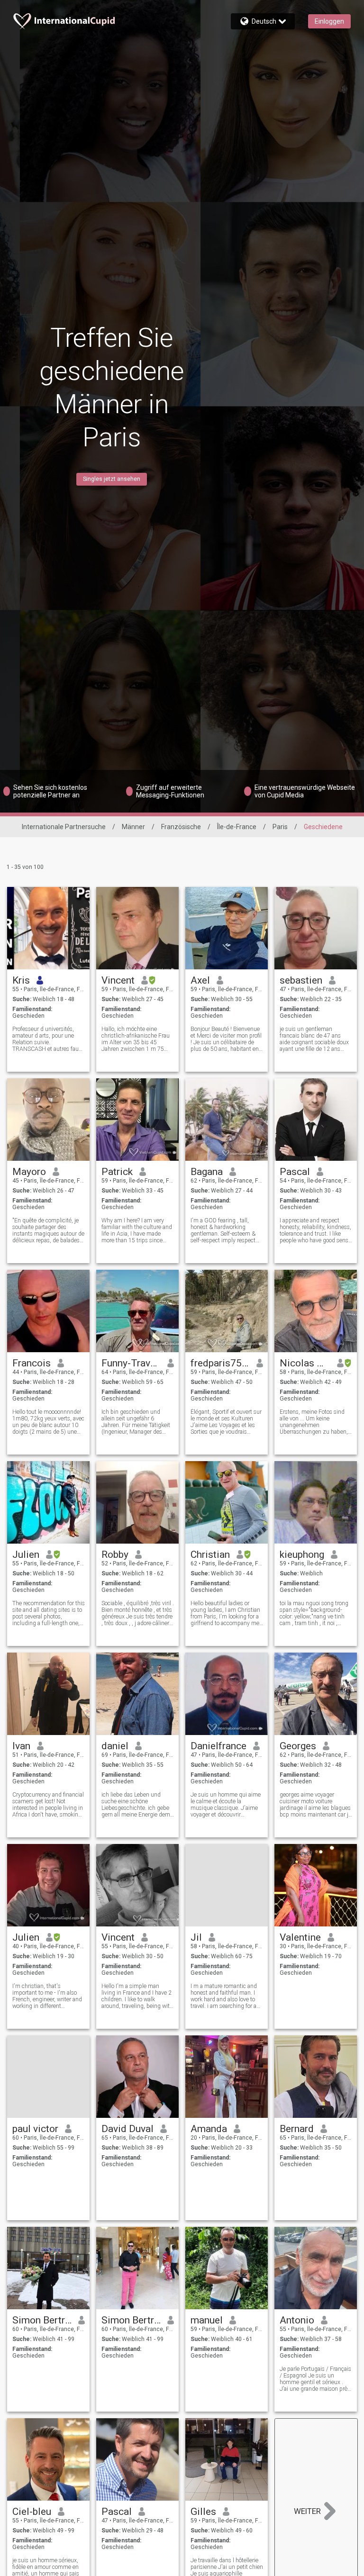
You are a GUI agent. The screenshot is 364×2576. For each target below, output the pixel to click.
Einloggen (329, 21)
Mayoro (29, 1172)
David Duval (127, 2129)
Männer (133, 827)
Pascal (295, 1172)
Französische (181, 827)
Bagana (207, 1172)
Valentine (300, 1937)
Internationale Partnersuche (64, 827)
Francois (32, 1363)
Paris (280, 827)
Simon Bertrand (42, 2320)
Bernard (297, 2129)
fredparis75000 (220, 1363)
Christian (210, 1555)
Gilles (203, 2512)
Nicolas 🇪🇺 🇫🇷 (305, 1363)
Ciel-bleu (32, 2512)
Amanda (209, 2129)
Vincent (118, 980)
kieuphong (302, 1555)
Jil (196, 1937)
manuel (207, 2320)
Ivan (21, 1746)
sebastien (301, 980)
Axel (200, 980)
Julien (26, 1555)
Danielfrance (218, 1746)
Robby (115, 1555)
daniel (115, 1746)
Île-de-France (237, 827)
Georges (298, 1746)
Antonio (297, 2320)
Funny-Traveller (131, 1363)
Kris (21, 980)
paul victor (35, 2129)
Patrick (117, 1172)
